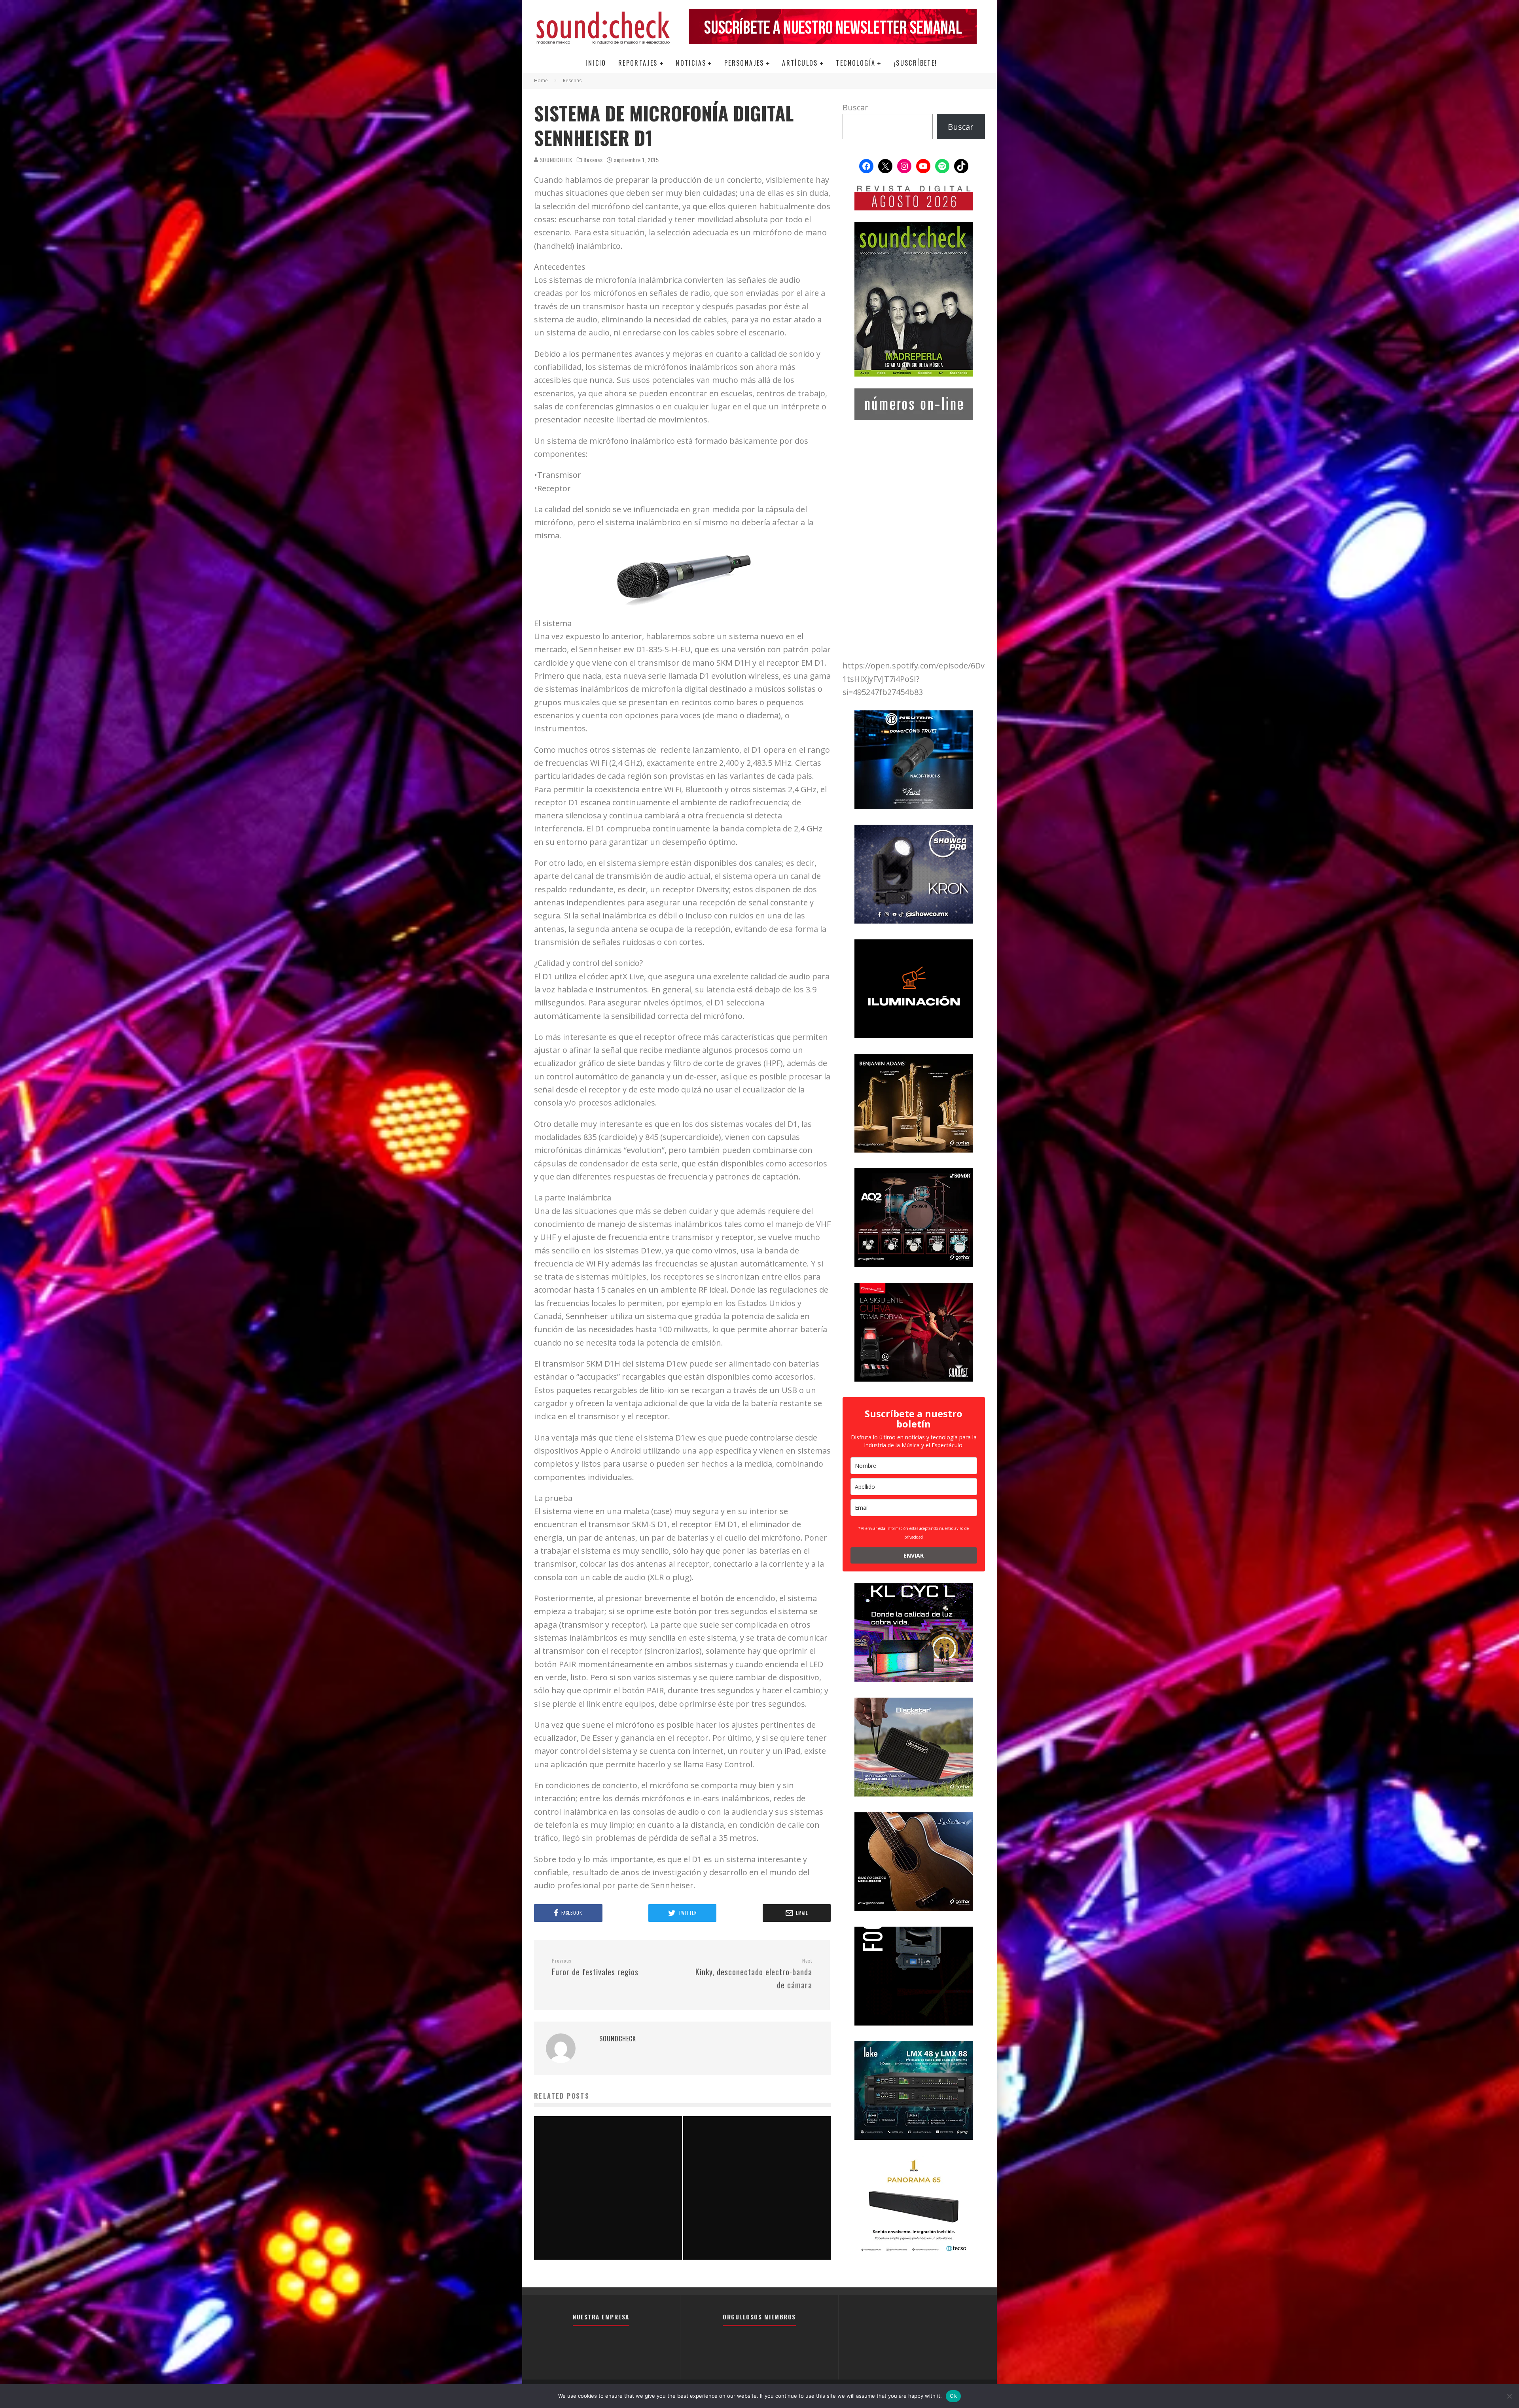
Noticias (691, 63)
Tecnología (856, 63)
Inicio (596, 63)
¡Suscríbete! (916, 63)
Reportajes (638, 63)
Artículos (800, 63)
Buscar (855, 107)
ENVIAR (914, 1555)
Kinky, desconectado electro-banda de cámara (754, 1974)
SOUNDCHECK (555, 160)
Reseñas (593, 160)
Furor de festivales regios (595, 1968)
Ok (953, 2396)
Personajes (744, 63)
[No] (1509, 2396)
